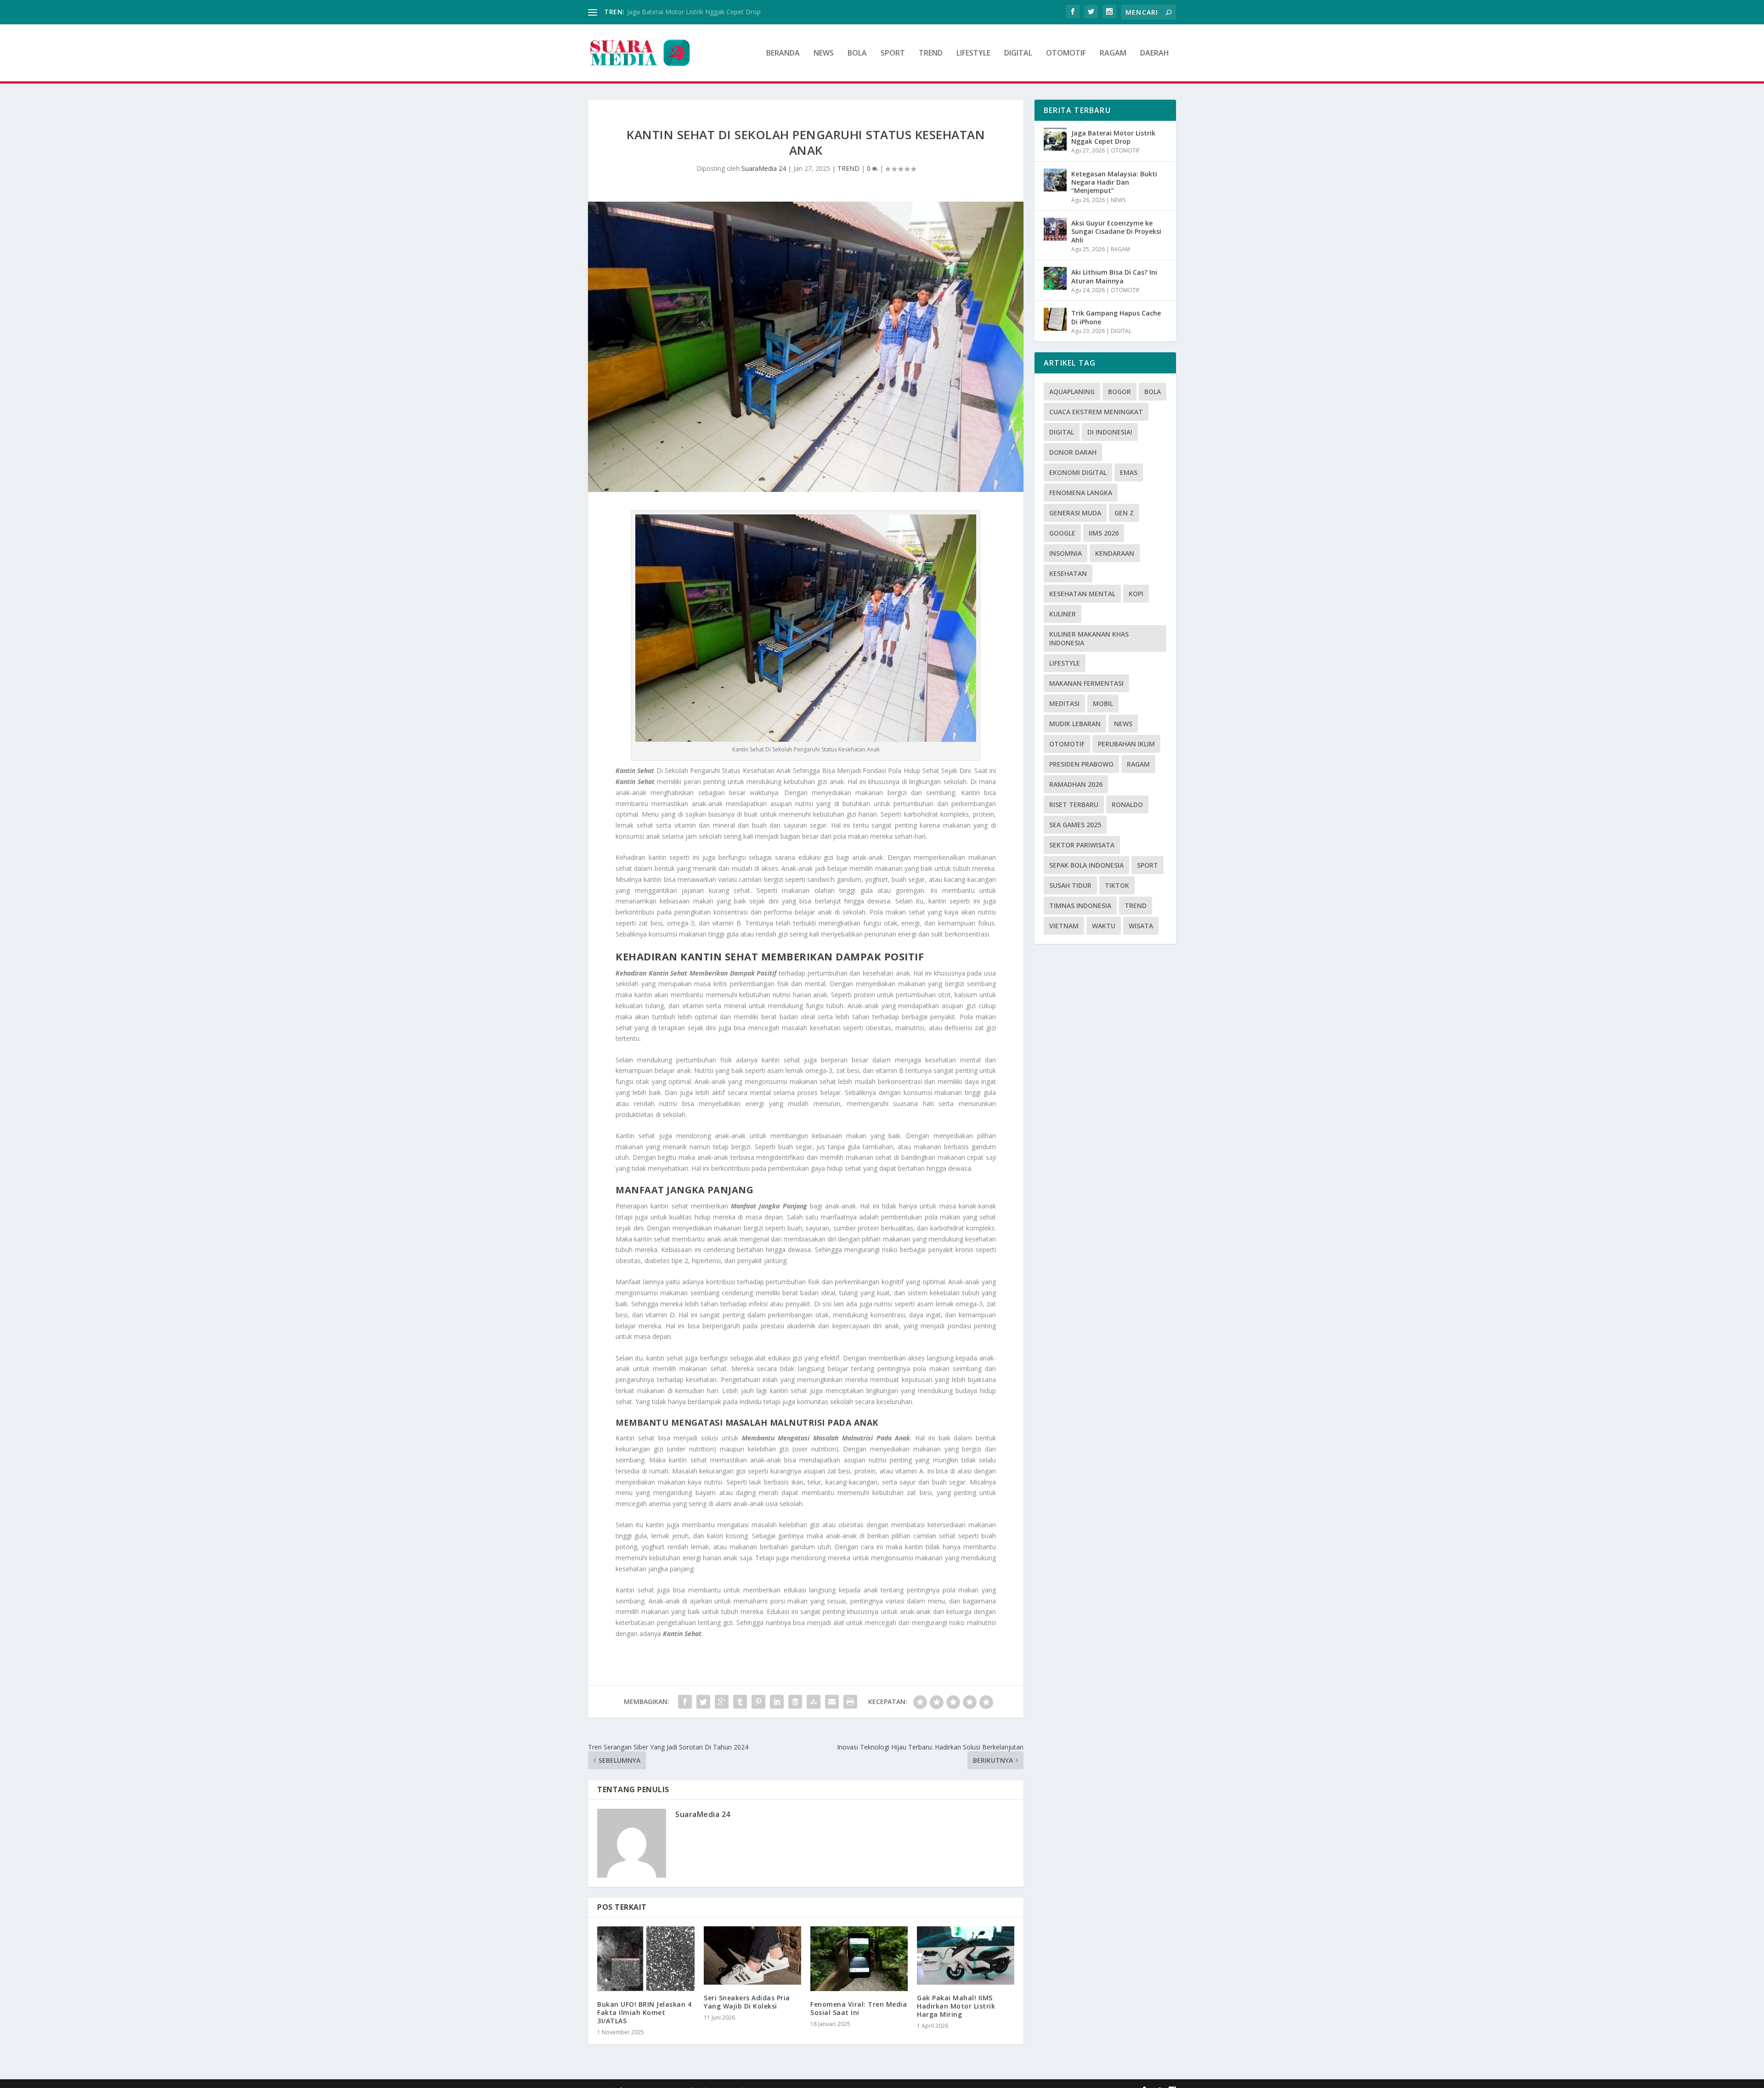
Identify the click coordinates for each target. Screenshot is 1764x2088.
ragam (1138, 764)
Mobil (1103, 703)
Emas (1129, 472)
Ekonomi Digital (1078, 472)
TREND (931, 54)
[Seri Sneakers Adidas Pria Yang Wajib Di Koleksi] (752, 1955)
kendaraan (1115, 553)
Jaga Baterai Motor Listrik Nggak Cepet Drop (1113, 137)
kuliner (1063, 614)
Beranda (783, 54)
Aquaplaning (1072, 392)
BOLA (857, 54)
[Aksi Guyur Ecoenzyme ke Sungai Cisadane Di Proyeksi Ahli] (1055, 229)
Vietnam (1064, 926)
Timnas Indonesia (1080, 906)
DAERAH (1155, 54)
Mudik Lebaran (1075, 724)
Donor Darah (1073, 452)
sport (1148, 865)
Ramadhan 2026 (1076, 784)
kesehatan (1068, 573)
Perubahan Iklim (1126, 744)
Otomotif (1067, 744)
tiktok (1117, 885)
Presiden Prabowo (1081, 764)
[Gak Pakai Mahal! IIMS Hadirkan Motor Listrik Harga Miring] (966, 1955)
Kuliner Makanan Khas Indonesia (1089, 638)
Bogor (1119, 392)
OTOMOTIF (1066, 54)
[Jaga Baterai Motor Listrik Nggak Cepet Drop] (1055, 139)
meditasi (1064, 703)
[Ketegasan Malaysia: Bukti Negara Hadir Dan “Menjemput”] (1055, 180)
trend (1136, 906)
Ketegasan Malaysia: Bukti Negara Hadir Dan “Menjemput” (1114, 182)
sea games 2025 (1075, 825)
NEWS (824, 54)
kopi (1136, 594)
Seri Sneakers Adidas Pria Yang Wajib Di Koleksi (747, 2002)
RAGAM (1113, 54)
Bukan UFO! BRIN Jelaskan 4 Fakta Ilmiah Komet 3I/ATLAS (644, 2012)
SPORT (893, 54)
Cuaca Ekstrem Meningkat (1096, 412)
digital (1062, 432)
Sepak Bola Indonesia (1086, 865)
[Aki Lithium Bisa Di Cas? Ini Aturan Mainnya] (1055, 278)
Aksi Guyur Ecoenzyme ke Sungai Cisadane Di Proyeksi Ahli (1116, 231)
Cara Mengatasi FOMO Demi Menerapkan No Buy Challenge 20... (724, 12)
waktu (1104, 926)
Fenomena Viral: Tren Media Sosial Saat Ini (859, 2008)
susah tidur (1070, 885)
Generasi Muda (1075, 513)
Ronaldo (1127, 804)
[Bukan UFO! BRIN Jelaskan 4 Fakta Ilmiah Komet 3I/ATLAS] (646, 1959)
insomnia (1066, 553)
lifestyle (1065, 663)
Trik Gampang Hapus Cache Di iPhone (1116, 317)
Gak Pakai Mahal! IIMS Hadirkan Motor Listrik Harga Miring (956, 2006)
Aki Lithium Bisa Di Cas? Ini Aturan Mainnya (1114, 276)
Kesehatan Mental (1082, 594)
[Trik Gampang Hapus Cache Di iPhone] (1055, 319)
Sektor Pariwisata (1082, 845)
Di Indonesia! (1110, 432)
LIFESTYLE (973, 54)
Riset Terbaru (1074, 804)
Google (1062, 533)
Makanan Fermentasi (1086, 683)
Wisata (1141, 926)
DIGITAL (1018, 54)
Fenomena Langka (1081, 493)
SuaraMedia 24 (764, 168)
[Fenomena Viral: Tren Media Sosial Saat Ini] (859, 1959)
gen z (1124, 513)
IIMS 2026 (1104, 533)
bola (1153, 392)
